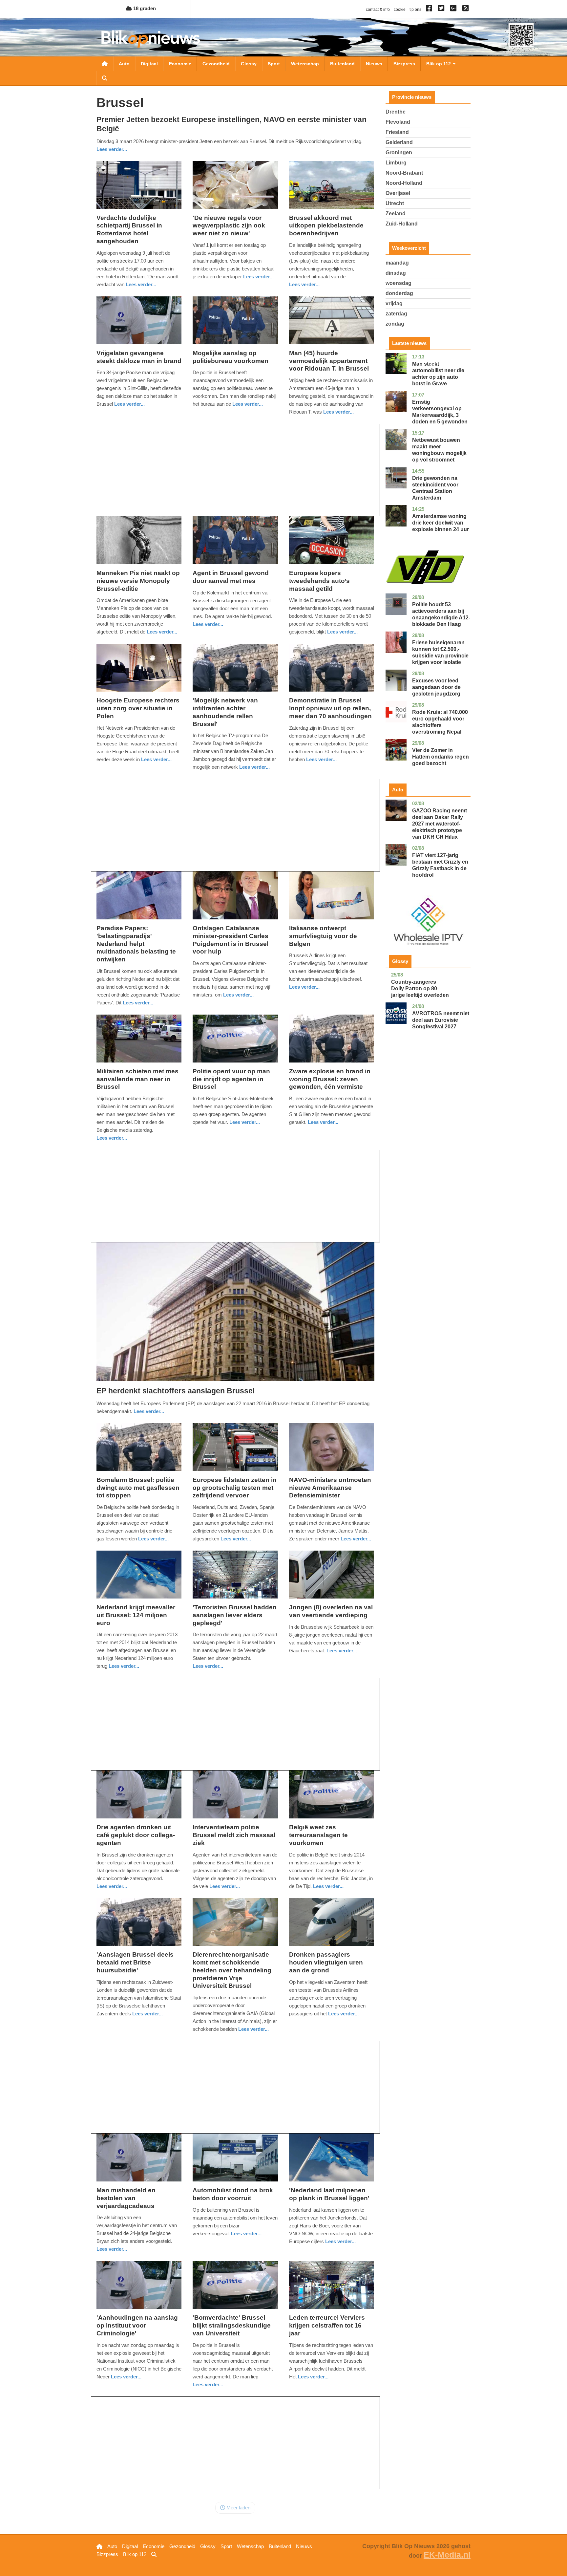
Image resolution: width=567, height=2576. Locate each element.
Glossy (249, 64)
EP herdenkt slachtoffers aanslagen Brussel (176, 1391)
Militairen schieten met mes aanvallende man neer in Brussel (137, 1079)
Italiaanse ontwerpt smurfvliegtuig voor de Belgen (323, 936)
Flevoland (398, 122)
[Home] (151, 39)
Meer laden (238, 2508)
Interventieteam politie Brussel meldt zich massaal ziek (234, 1835)
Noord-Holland (404, 183)
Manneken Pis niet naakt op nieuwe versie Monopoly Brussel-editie (138, 581)
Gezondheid (216, 64)
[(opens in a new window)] (430, 10)
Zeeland (396, 214)
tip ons (415, 10)
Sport (274, 64)
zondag (395, 324)
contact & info (378, 10)
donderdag (399, 293)
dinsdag (396, 273)
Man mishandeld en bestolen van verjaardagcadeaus (126, 2198)
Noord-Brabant (404, 173)
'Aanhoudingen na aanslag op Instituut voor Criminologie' (137, 2325)
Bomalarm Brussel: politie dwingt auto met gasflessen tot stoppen (138, 1488)
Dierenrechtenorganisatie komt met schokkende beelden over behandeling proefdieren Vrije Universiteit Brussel (232, 1970)
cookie (400, 10)
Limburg (396, 163)
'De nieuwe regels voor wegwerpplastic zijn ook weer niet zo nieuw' (229, 226)
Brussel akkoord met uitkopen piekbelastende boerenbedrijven (326, 226)
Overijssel (398, 193)
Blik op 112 (439, 64)
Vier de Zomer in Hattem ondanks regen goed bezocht (441, 757)
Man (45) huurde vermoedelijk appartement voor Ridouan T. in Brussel (329, 361)
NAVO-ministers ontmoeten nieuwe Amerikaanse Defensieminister (330, 1488)
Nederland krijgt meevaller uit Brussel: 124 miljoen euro (136, 1615)
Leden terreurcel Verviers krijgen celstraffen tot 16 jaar (327, 2325)
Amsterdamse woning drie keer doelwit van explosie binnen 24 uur (441, 523)
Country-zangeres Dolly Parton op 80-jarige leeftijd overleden (420, 988)
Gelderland (399, 142)
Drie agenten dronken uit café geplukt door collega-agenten (136, 1835)
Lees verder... (112, 149)
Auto (124, 64)
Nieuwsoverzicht (105, 64)
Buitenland (342, 64)
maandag (397, 263)
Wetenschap (305, 64)
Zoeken (105, 78)
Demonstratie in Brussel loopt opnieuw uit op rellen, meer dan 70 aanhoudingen (330, 708)
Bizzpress (404, 64)
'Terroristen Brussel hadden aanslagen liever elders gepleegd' (235, 1615)
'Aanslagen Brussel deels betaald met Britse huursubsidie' (135, 1962)
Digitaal (149, 64)
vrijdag (394, 303)
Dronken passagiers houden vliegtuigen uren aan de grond (326, 1962)
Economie (180, 64)
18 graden (144, 8)
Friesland (397, 132)
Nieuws (374, 64)
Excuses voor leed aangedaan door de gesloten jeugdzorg (436, 687)
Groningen (399, 152)
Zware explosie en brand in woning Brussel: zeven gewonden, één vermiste (330, 1079)
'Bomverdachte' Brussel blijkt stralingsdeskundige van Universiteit (232, 2325)
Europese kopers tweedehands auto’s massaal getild (319, 581)
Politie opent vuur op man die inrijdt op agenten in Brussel (231, 1079)
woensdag (399, 283)
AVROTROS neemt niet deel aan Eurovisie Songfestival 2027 (441, 1020)
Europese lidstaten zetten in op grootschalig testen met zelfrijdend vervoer (235, 1488)
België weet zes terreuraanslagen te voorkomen (318, 1835)
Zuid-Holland (402, 224)
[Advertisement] (235, 470)
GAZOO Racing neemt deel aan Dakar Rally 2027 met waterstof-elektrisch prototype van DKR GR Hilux (440, 824)
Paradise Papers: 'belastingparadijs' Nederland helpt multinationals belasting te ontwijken (136, 944)
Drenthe (396, 112)
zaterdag (396, 314)
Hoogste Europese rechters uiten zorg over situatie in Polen (138, 708)
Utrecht (395, 203)
